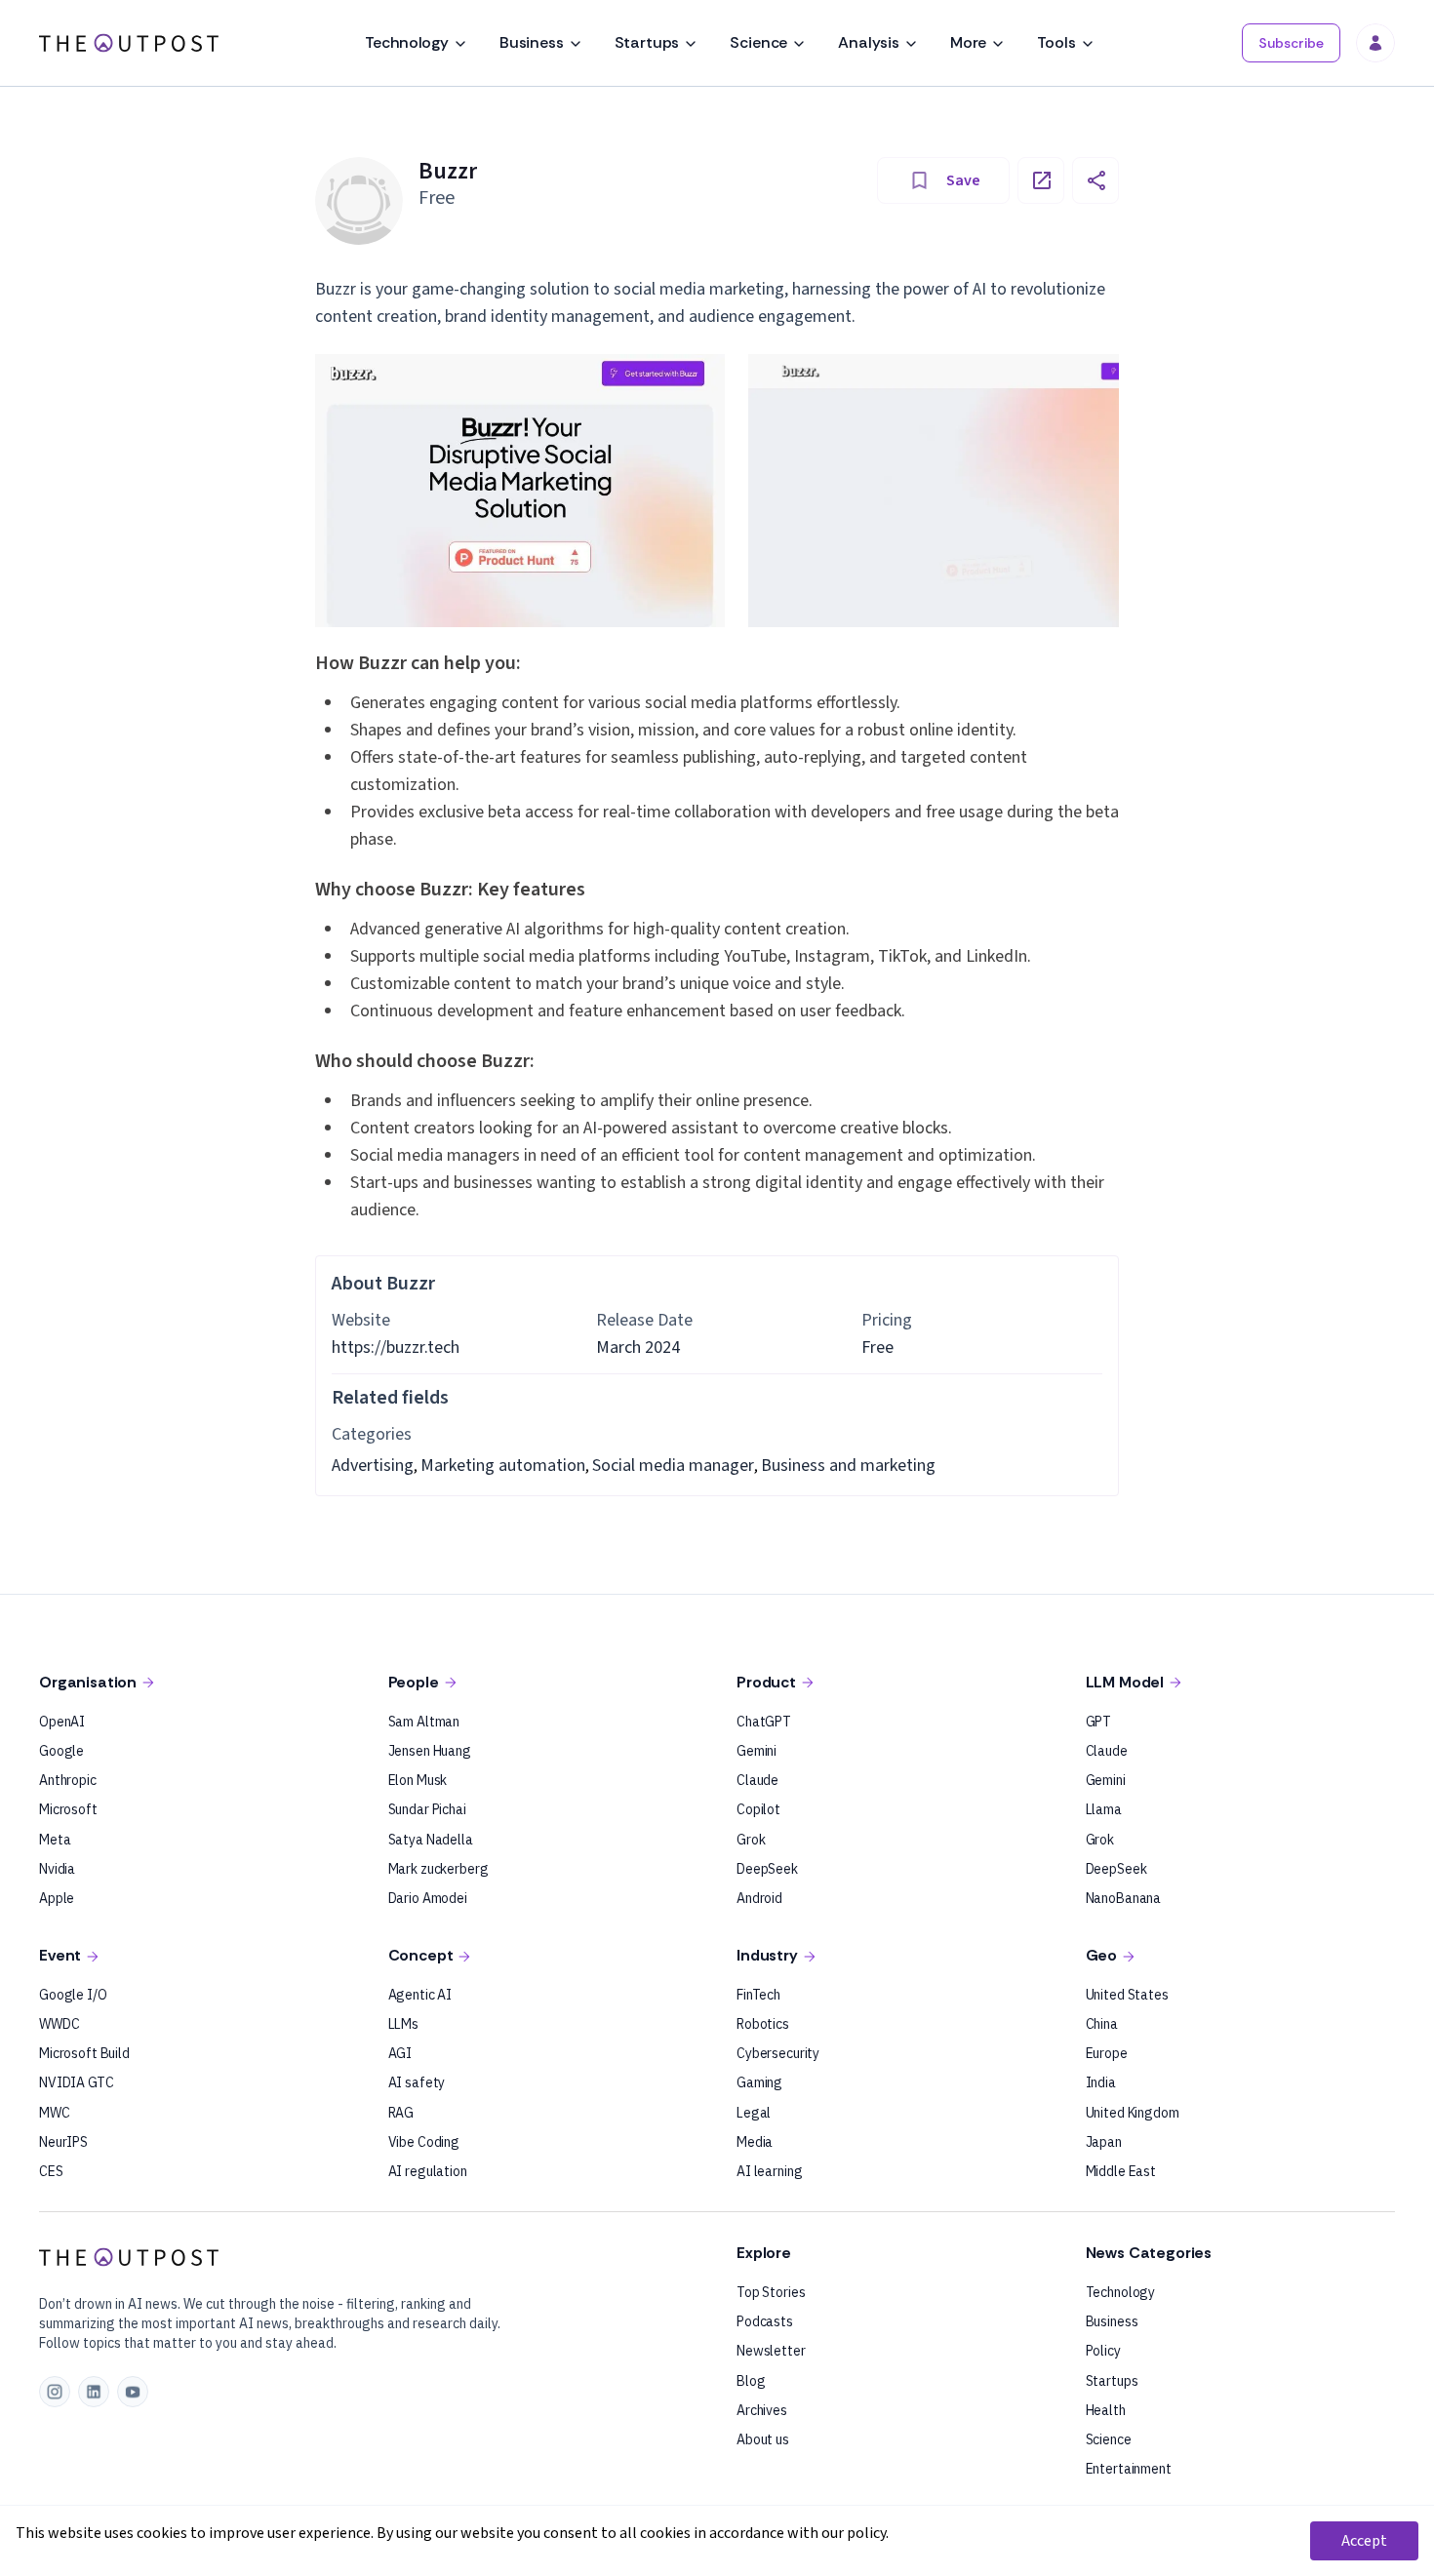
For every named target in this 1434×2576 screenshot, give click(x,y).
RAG (401, 2113)
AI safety (417, 2082)
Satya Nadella (431, 1840)
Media (755, 2142)
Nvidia (57, 1869)
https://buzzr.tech (396, 1347)
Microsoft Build (84, 2053)
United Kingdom (1133, 2113)
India (1101, 2082)
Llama (1104, 1809)
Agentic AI (420, 1995)
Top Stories (771, 2292)
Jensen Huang (430, 1751)
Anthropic (68, 1780)
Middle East (1121, 2171)
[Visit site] (1041, 180)
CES (51, 2171)
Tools (1056, 42)
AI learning (769, 2171)
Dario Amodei (428, 1898)
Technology (406, 42)
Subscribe (1291, 43)
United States (1127, 1995)
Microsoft (68, 1809)
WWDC (59, 2024)
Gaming (759, 2082)
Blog (751, 2381)
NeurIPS (63, 2142)
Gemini (757, 1751)
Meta (55, 1840)
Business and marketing (848, 1466)
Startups (647, 42)
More (968, 42)
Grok (751, 1840)
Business (532, 42)
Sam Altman (424, 1722)
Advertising (373, 1466)
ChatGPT (764, 1722)
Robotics (763, 2024)
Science (758, 42)
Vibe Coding (424, 2142)
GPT (1099, 1722)
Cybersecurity (778, 2053)
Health (1106, 2410)
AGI (400, 2053)
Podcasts (765, 2321)
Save (963, 180)
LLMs (403, 2024)
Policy (1103, 2351)
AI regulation (428, 2171)
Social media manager (673, 1466)
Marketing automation (503, 1466)
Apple (57, 1898)
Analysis (869, 42)
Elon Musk (418, 1780)
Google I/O (73, 1995)
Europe (1107, 2053)
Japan (1104, 2142)
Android (759, 1898)
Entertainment (1129, 2469)
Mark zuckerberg (438, 1869)
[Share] (1095, 180)
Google (61, 1751)
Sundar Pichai (427, 1809)
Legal (754, 2113)
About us (763, 2439)
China (1102, 2024)
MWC (55, 2113)
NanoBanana (1124, 1898)
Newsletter (771, 2351)
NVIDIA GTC (77, 2082)
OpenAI (62, 1722)
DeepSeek (767, 1869)
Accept (1364, 2541)
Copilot (758, 1809)
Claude (757, 1780)
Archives (762, 2410)
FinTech (758, 1995)
